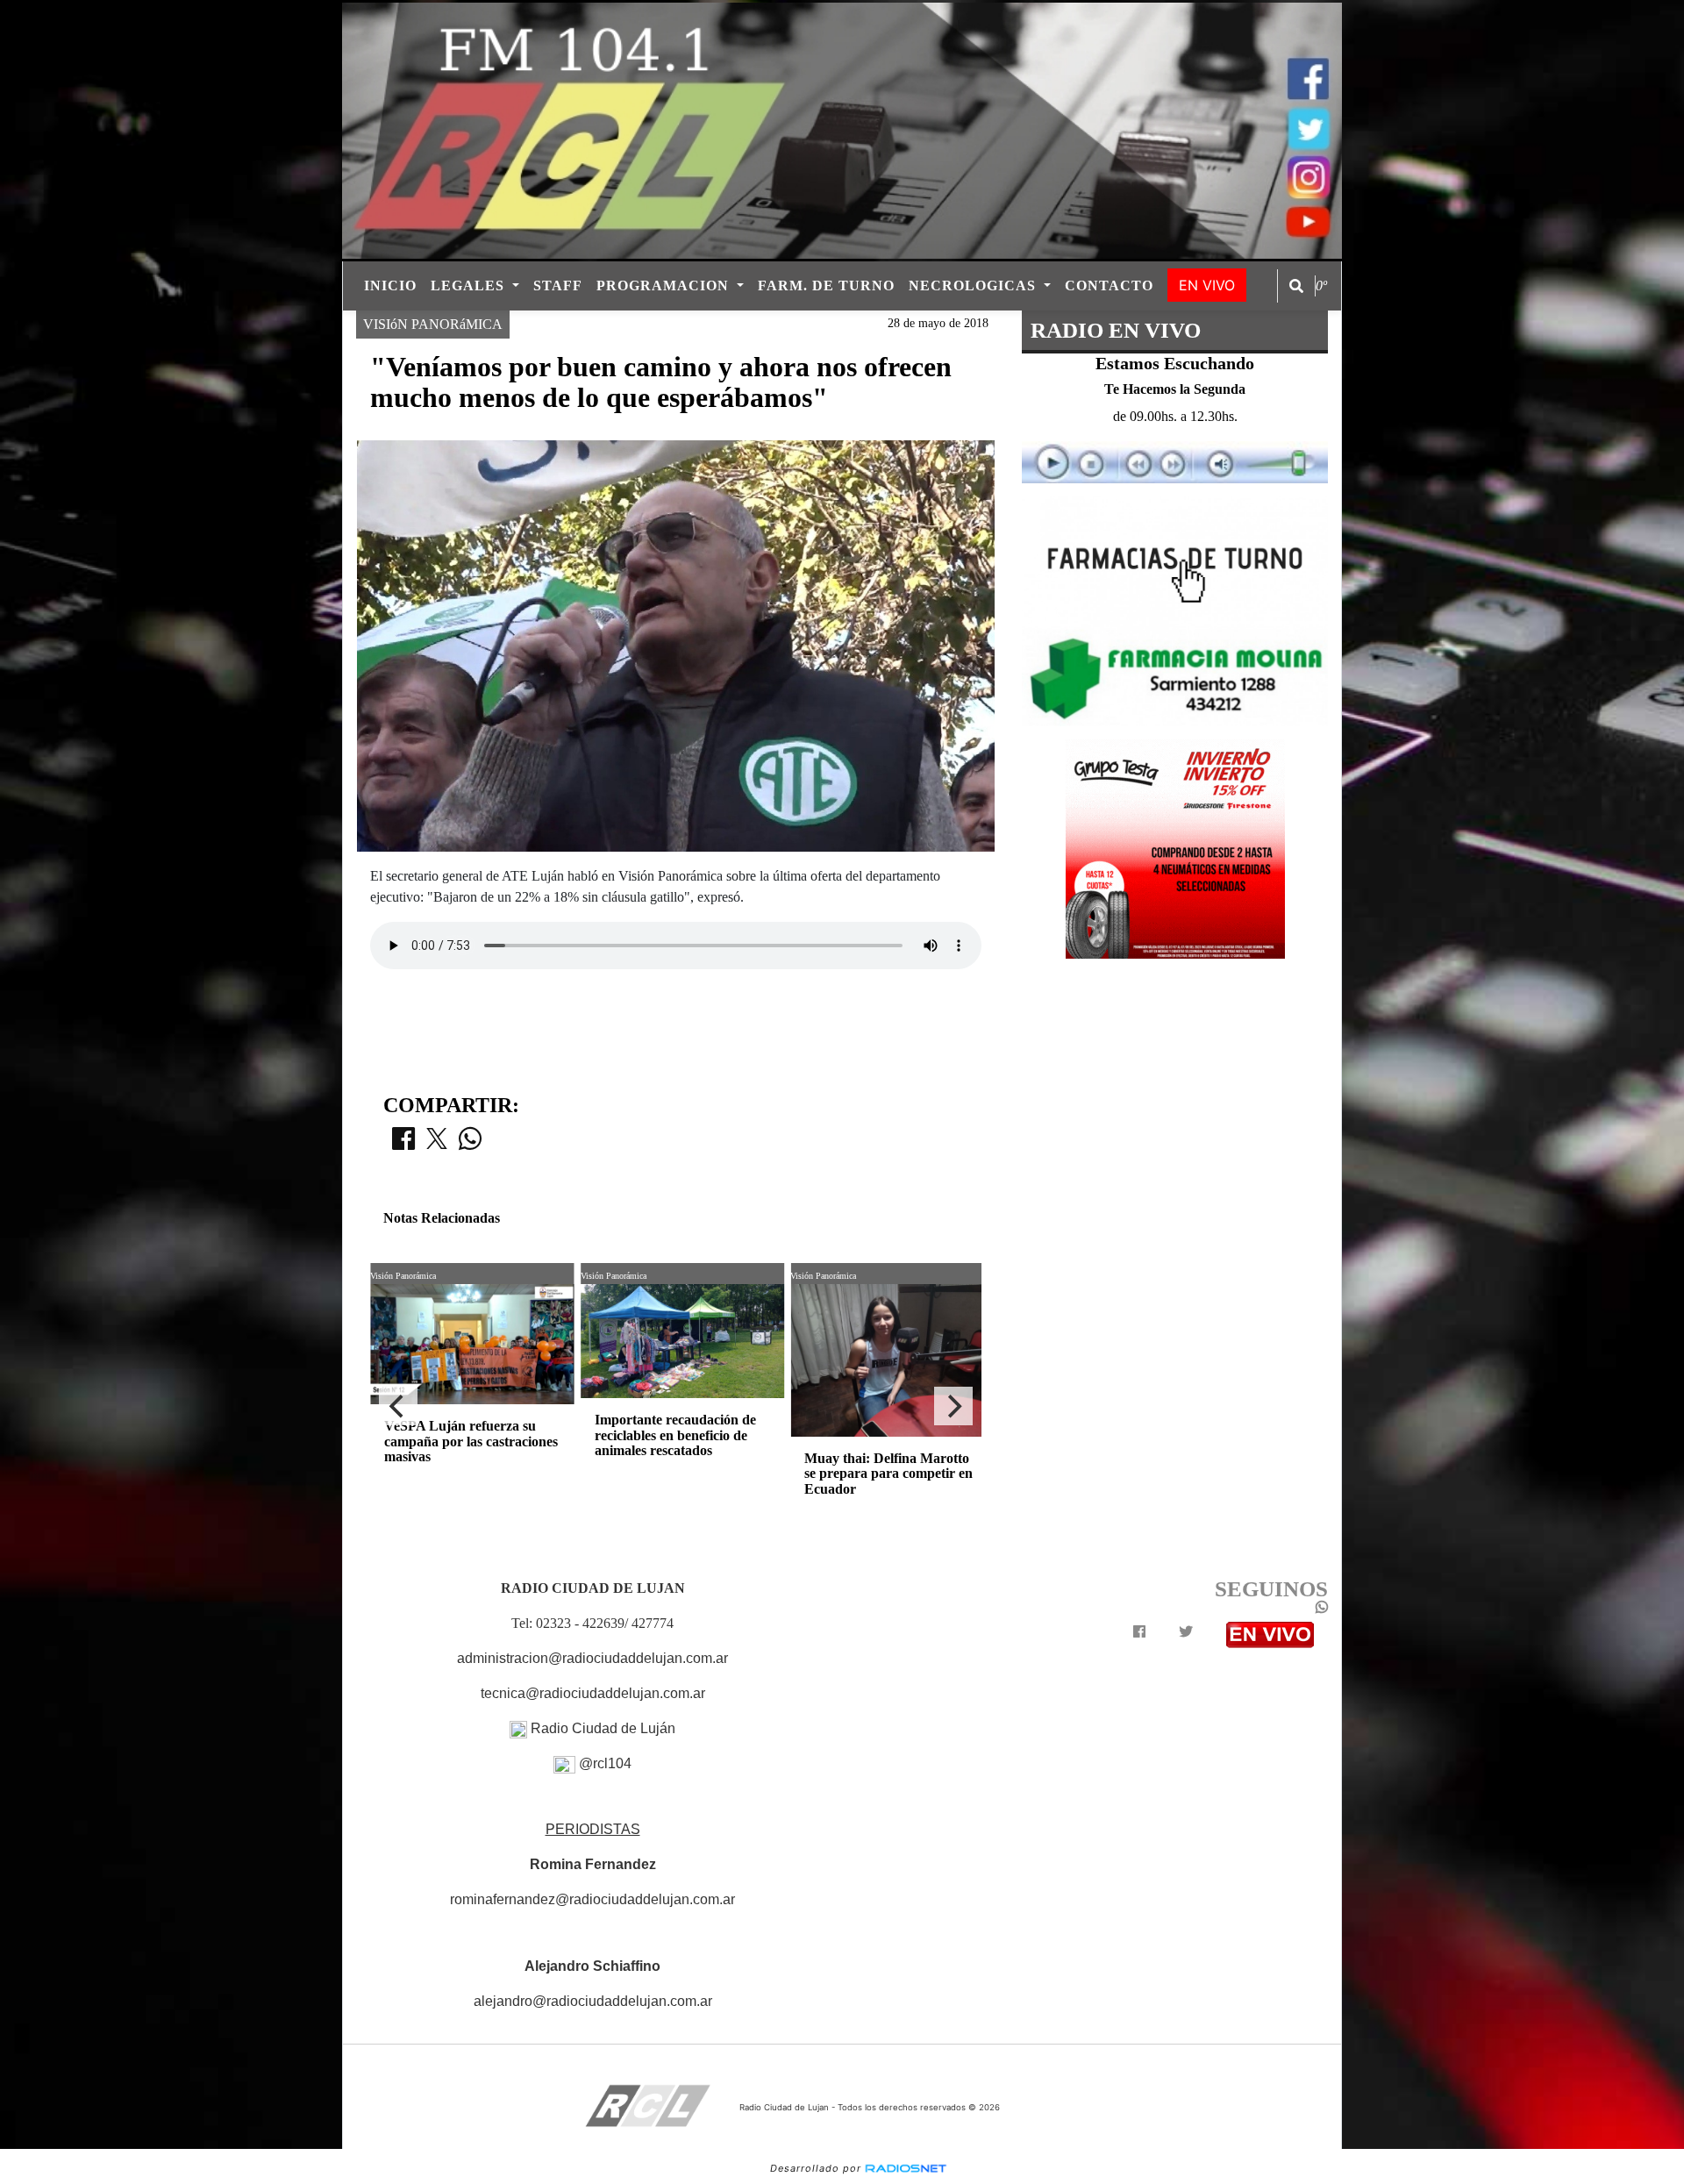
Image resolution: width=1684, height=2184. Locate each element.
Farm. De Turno (826, 285)
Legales (470, 285)
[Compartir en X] (437, 1144)
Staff (558, 285)
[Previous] (398, 1406)
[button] (1296, 286)
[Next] (953, 1406)
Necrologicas (974, 285)
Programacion (665, 285)
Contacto (1109, 285)
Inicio (390, 285)
